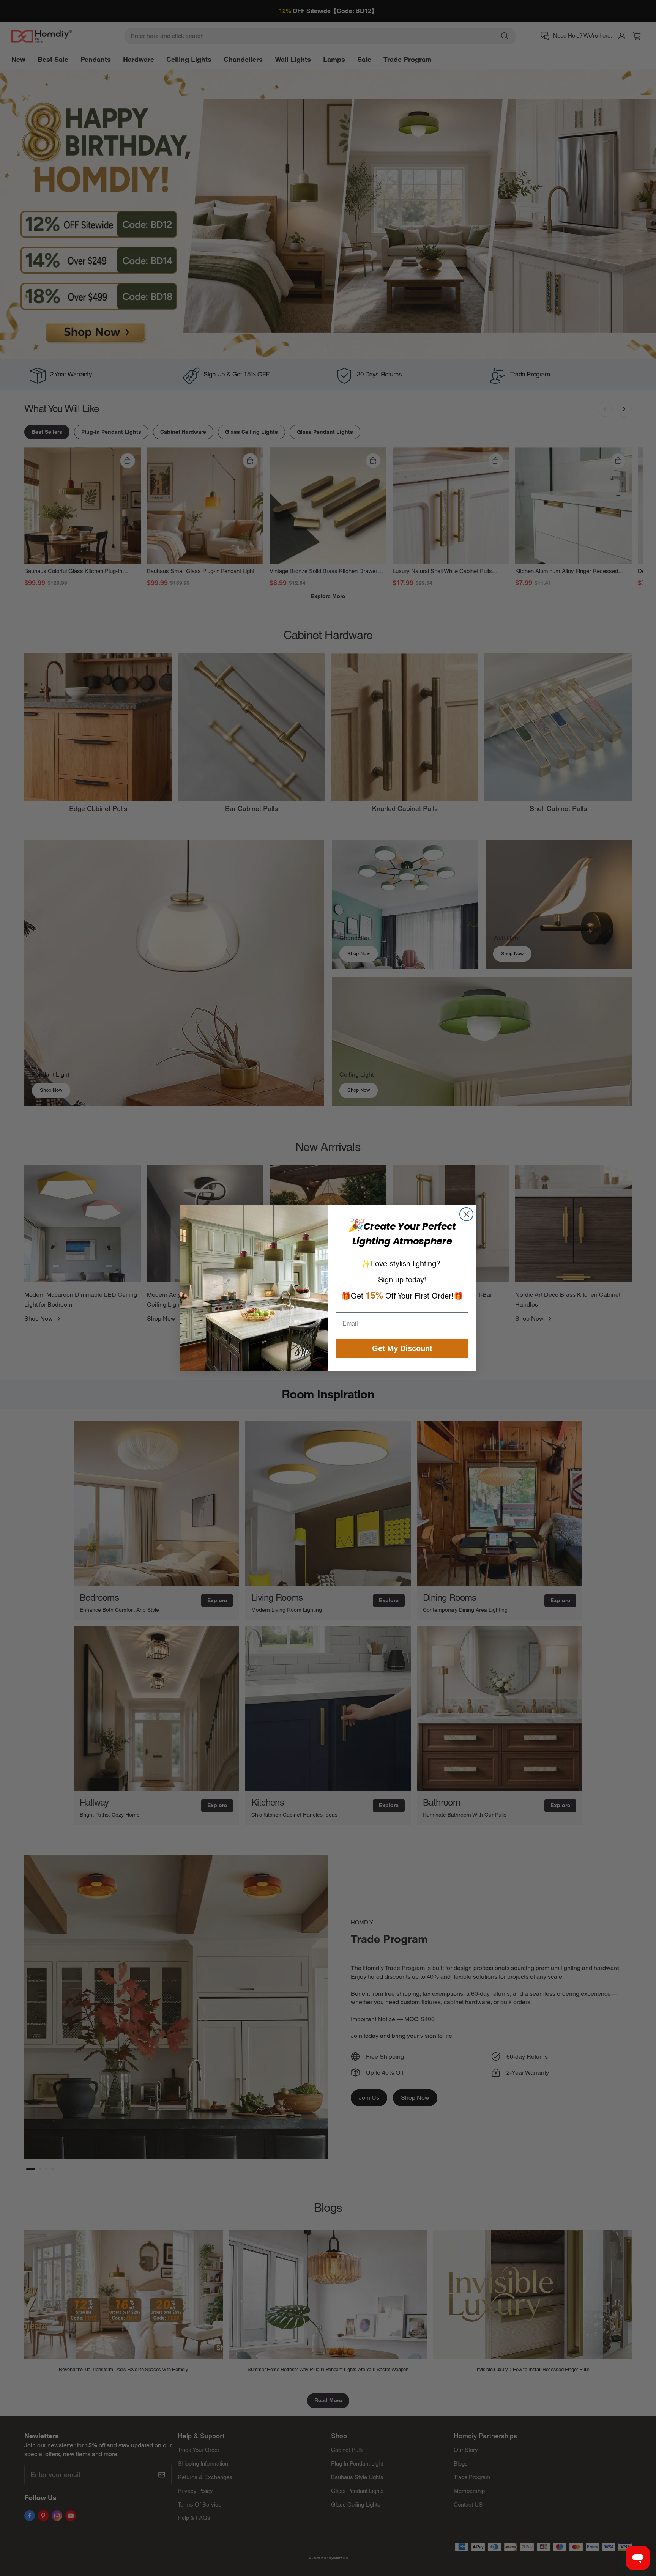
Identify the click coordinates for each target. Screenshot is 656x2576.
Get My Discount (402, 1348)
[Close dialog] (466, 1214)
